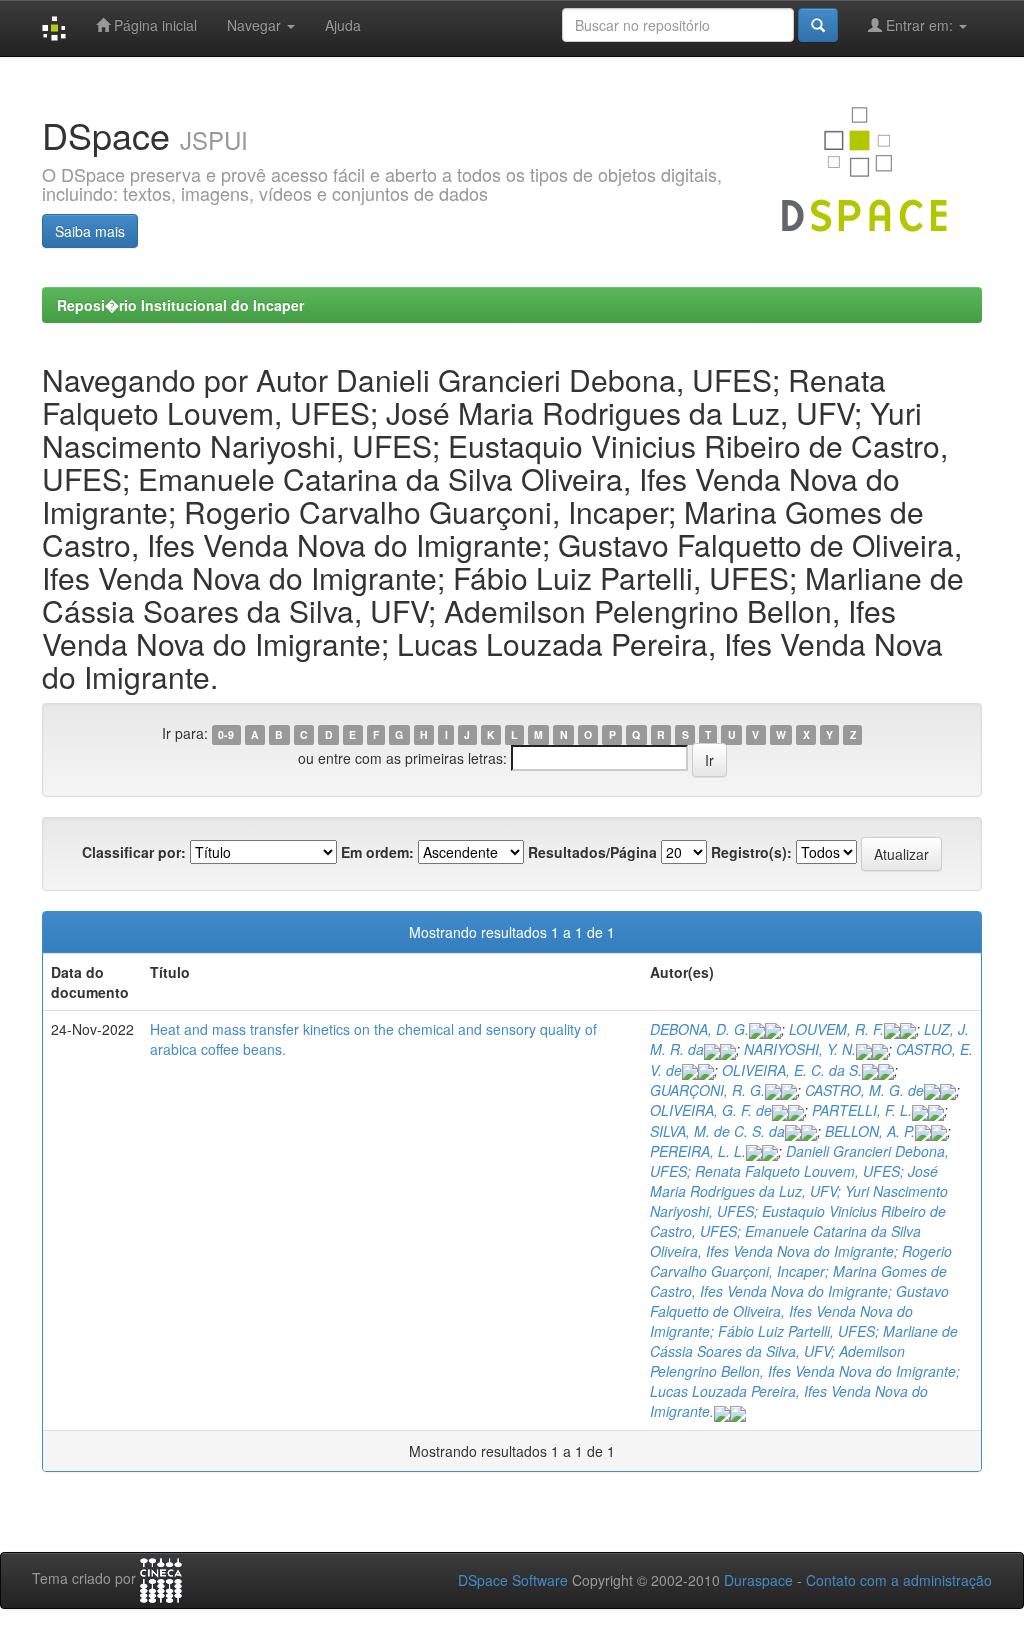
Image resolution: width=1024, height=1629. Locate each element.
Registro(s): (751, 852)
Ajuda (343, 25)
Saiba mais (90, 231)
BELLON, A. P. (870, 1131)
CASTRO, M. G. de (864, 1090)
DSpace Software (513, 1580)
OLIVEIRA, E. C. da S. (792, 1070)
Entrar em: (919, 25)
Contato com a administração (899, 1580)
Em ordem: (377, 852)
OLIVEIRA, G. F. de (711, 1110)
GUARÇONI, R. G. (707, 1090)
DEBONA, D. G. (699, 1029)
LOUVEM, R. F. (836, 1029)
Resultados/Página (592, 852)
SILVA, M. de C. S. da (717, 1131)
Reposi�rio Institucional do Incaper (180, 305)
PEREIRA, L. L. (698, 1151)
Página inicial (153, 25)
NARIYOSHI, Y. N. (800, 1049)
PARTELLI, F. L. (862, 1110)
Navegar (256, 25)
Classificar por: (134, 852)
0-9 (226, 734)
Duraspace (758, 1580)
